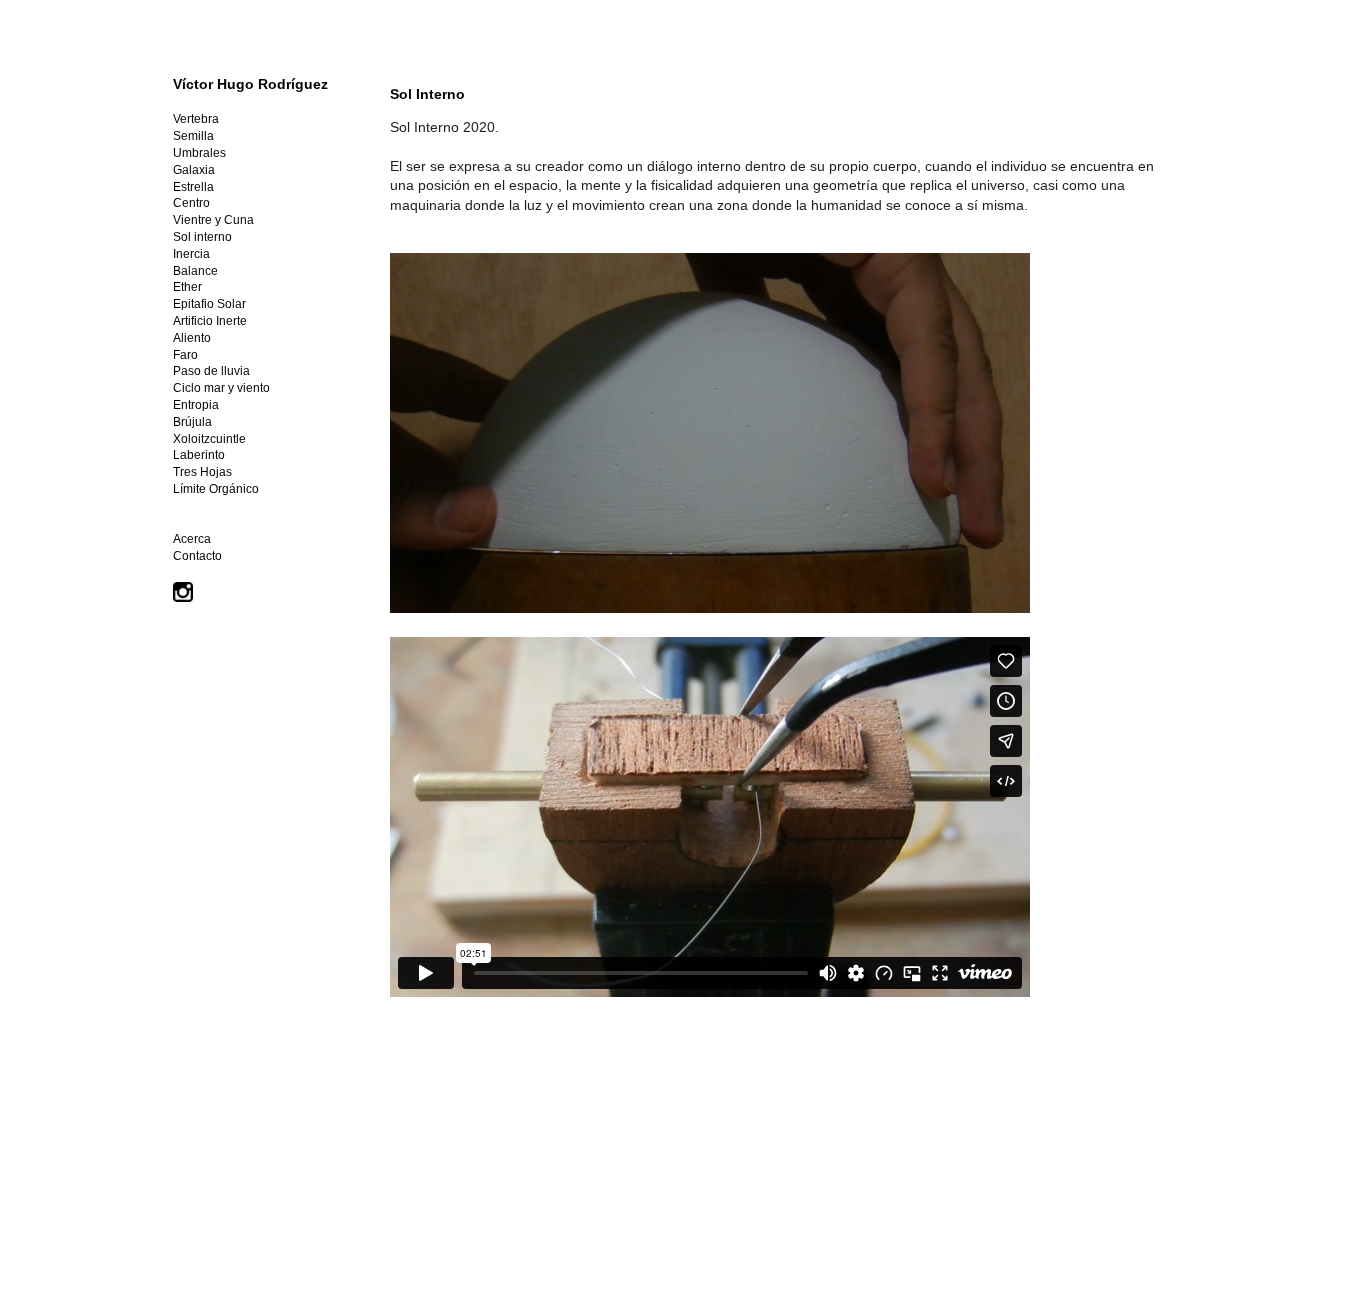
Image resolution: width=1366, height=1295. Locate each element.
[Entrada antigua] (1171, 1140)
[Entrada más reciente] (395, 1140)
